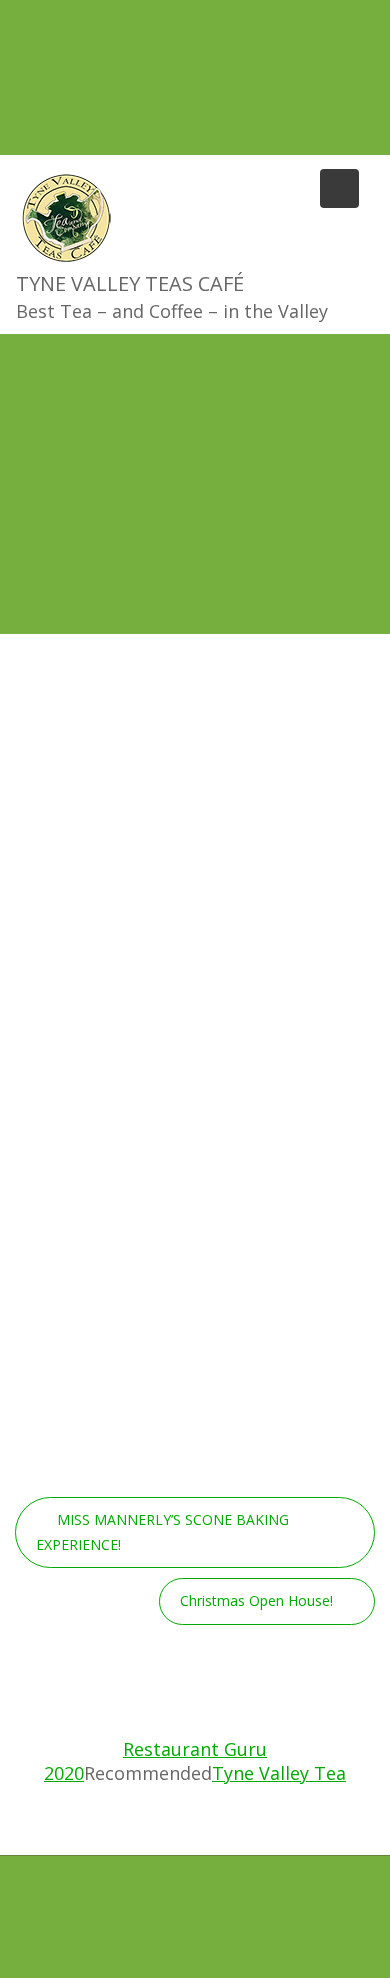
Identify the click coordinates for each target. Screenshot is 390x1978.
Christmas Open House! (256, 1600)
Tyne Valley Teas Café (130, 283)
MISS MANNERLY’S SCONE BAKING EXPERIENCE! (162, 1532)
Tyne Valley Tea (279, 1773)
